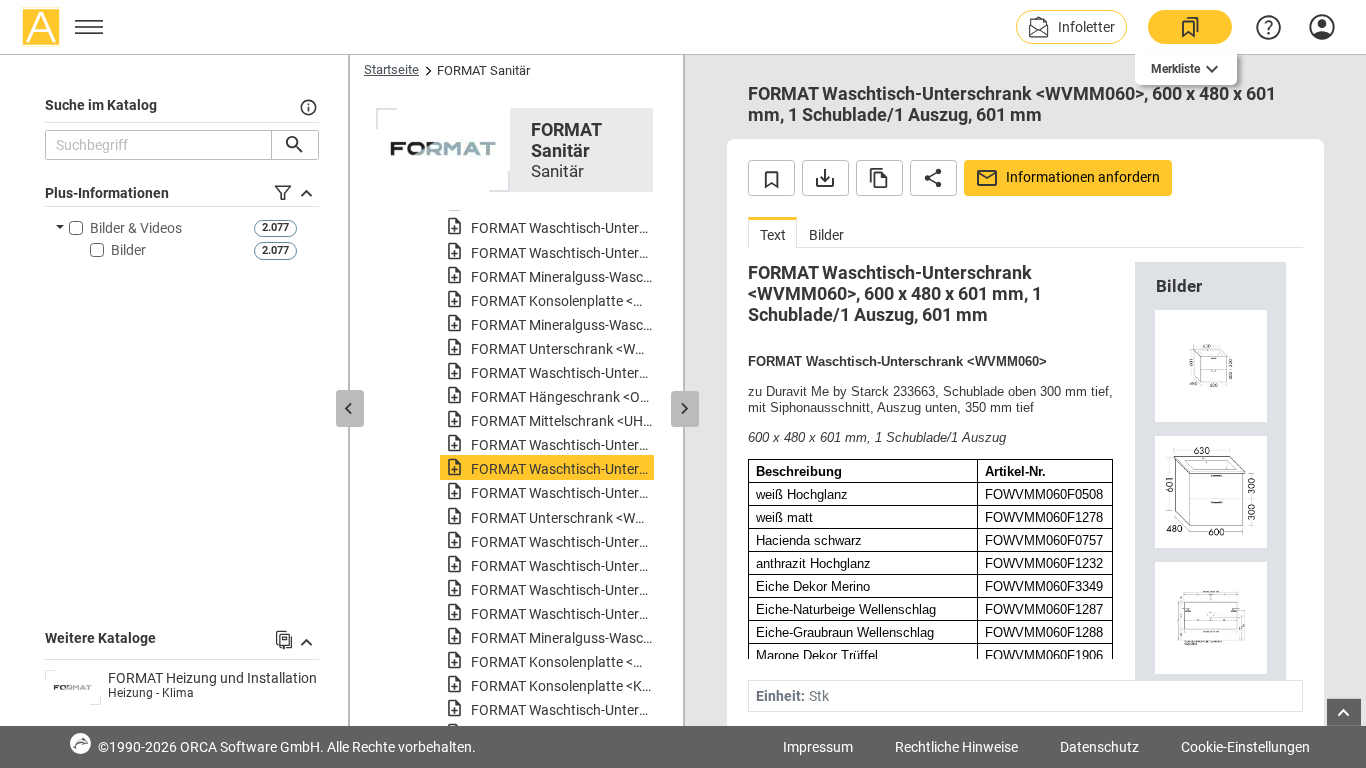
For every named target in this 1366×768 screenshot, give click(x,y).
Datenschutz (1099, 747)
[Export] (825, 178)
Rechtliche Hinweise (956, 747)
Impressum (818, 747)
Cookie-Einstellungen (1245, 747)
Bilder (128, 250)
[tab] (772, 232)
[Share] (933, 178)
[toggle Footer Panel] (1344, 712)
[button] (1071, 27)
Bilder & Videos (136, 228)
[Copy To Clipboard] (879, 178)
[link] (1190, 27)
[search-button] (294, 145)
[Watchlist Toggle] (771, 178)
